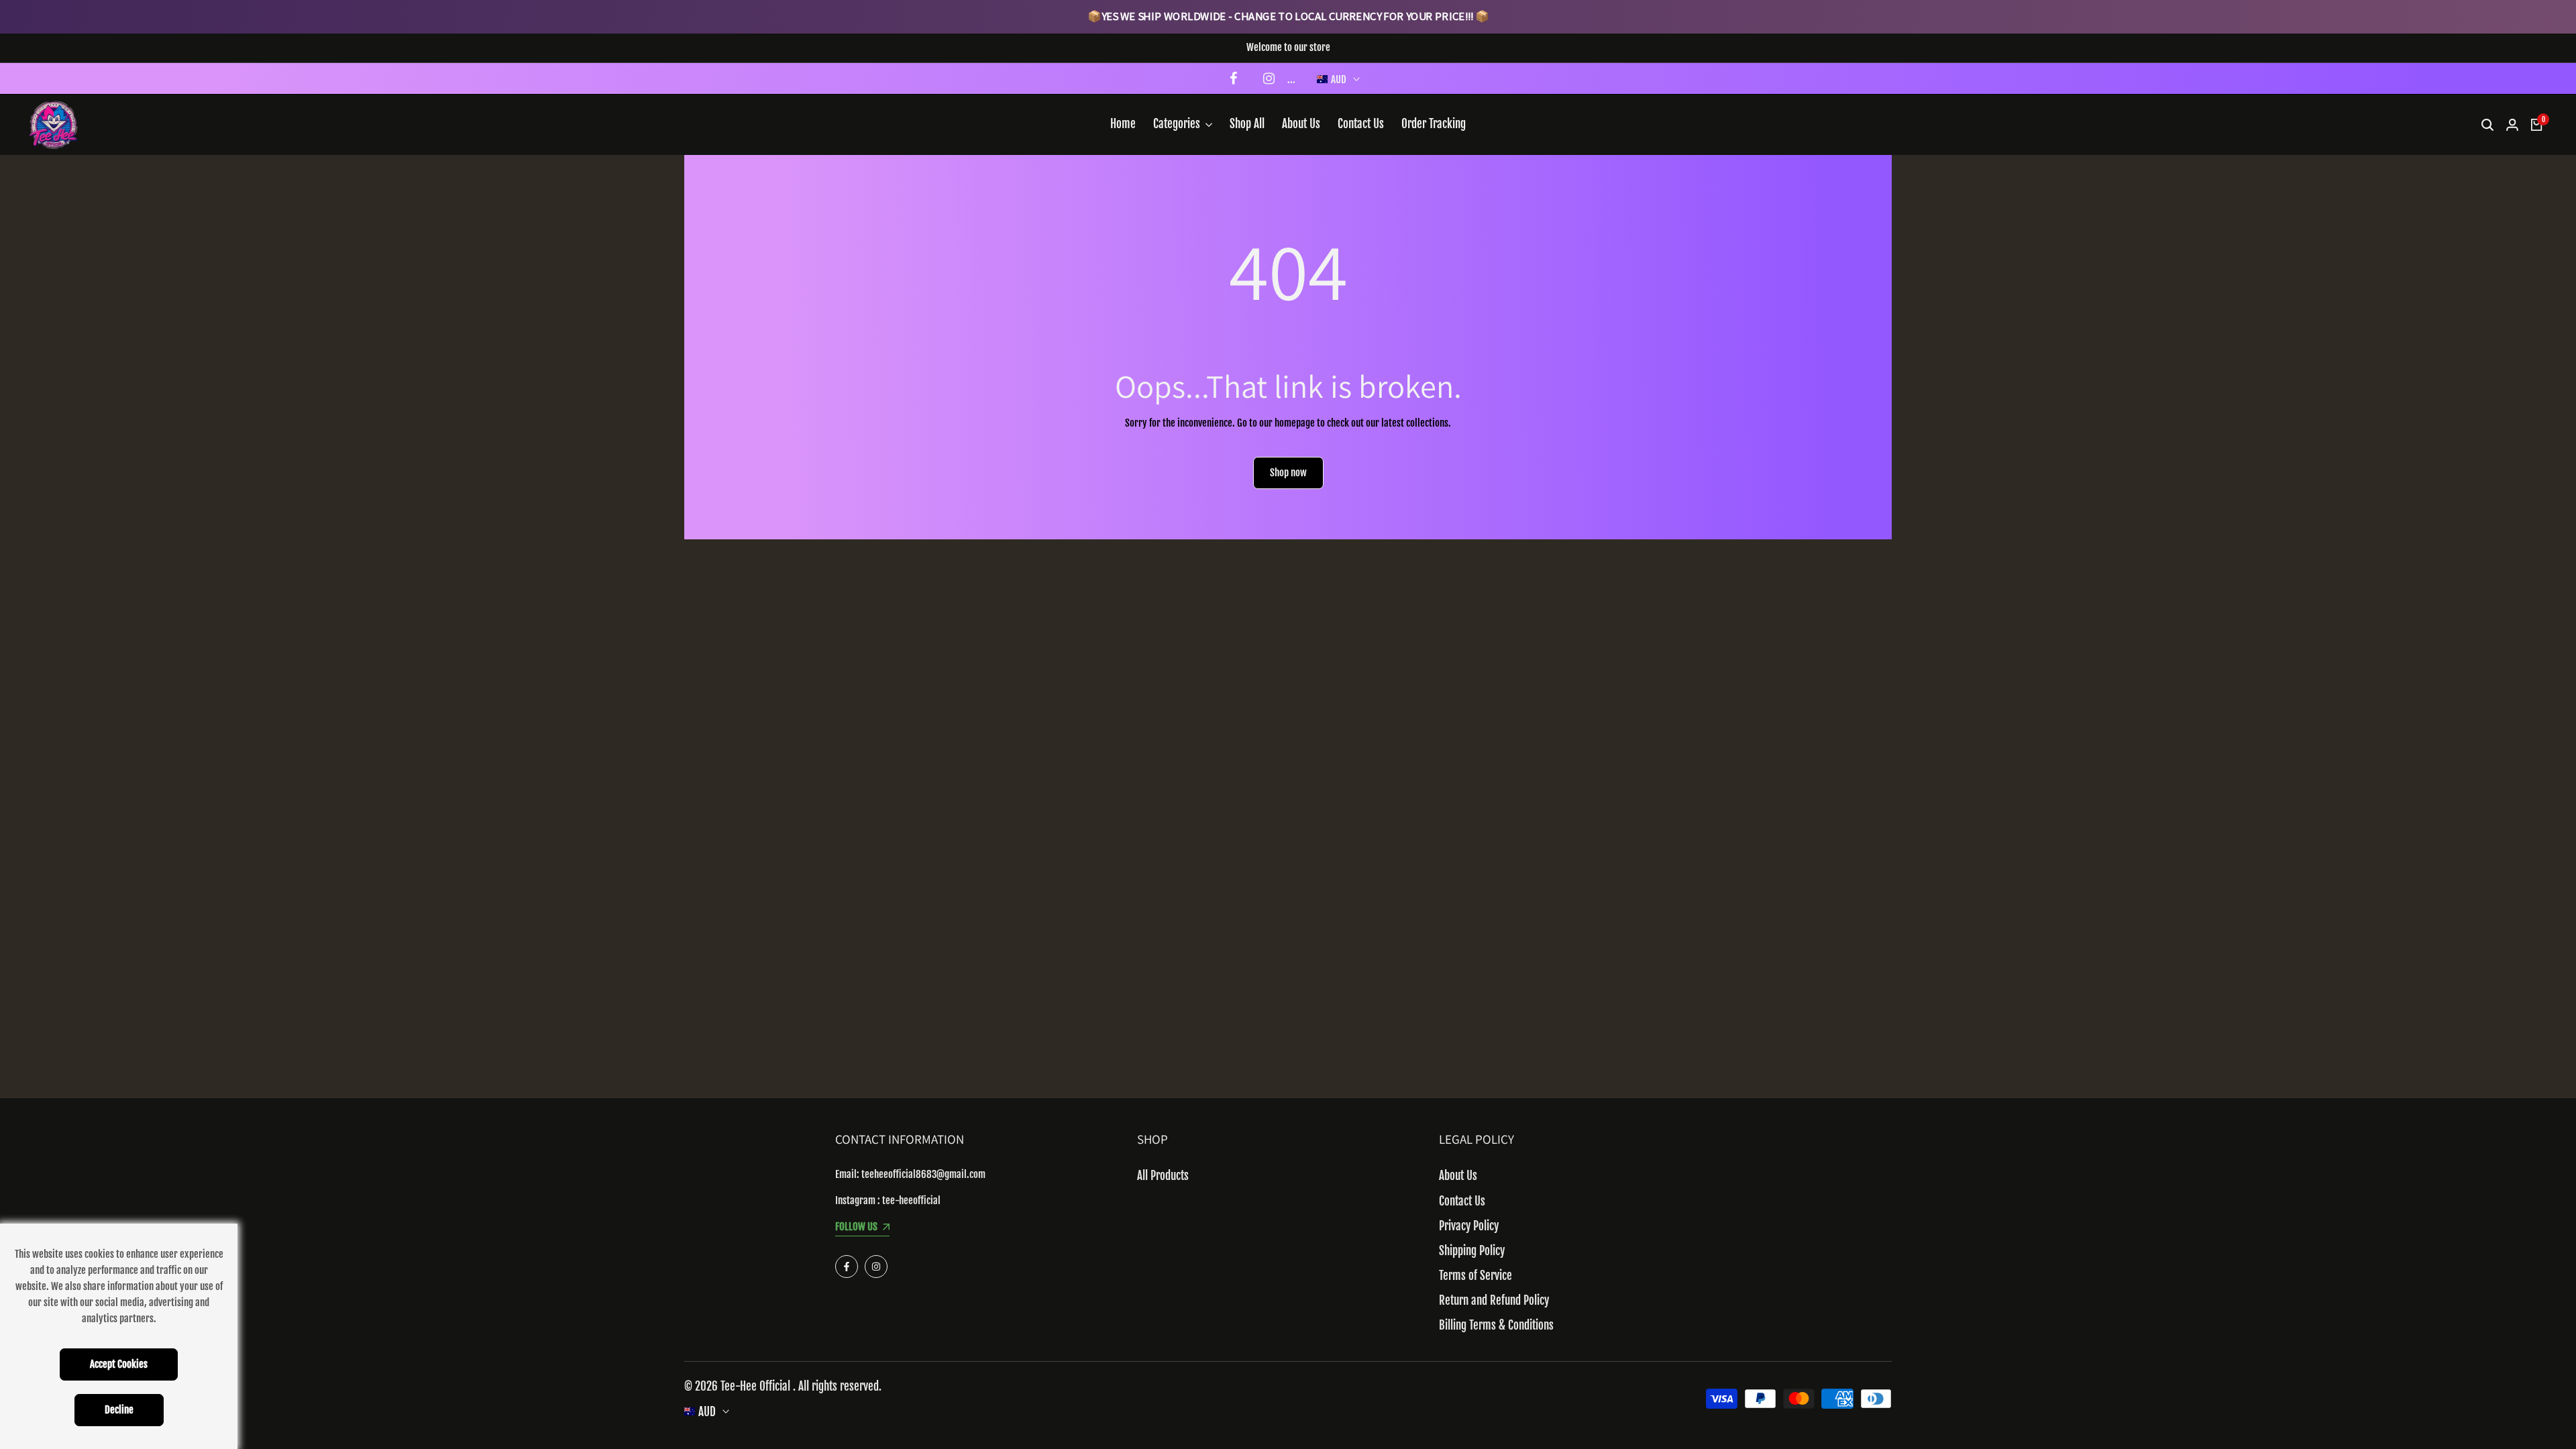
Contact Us (1462, 1201)
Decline (119, 1410)
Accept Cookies (119, 1364)
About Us (1458, 1176)
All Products (1163, 1176)
